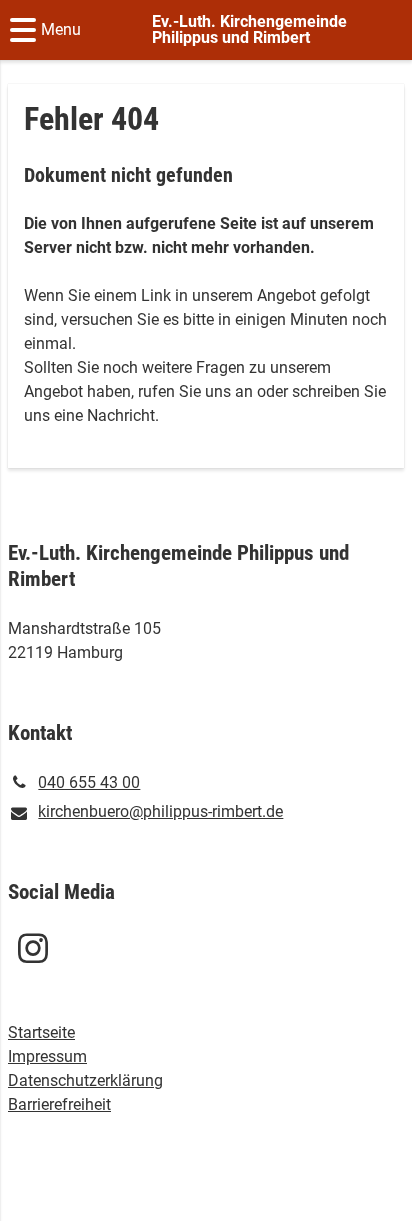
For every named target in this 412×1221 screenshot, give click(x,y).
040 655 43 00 (89, 782)
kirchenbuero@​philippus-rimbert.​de (160, 811)
